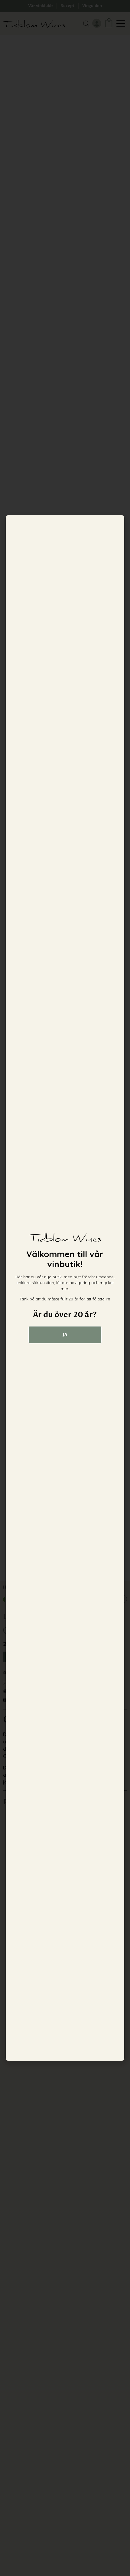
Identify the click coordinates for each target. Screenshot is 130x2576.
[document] (65, 1288)
